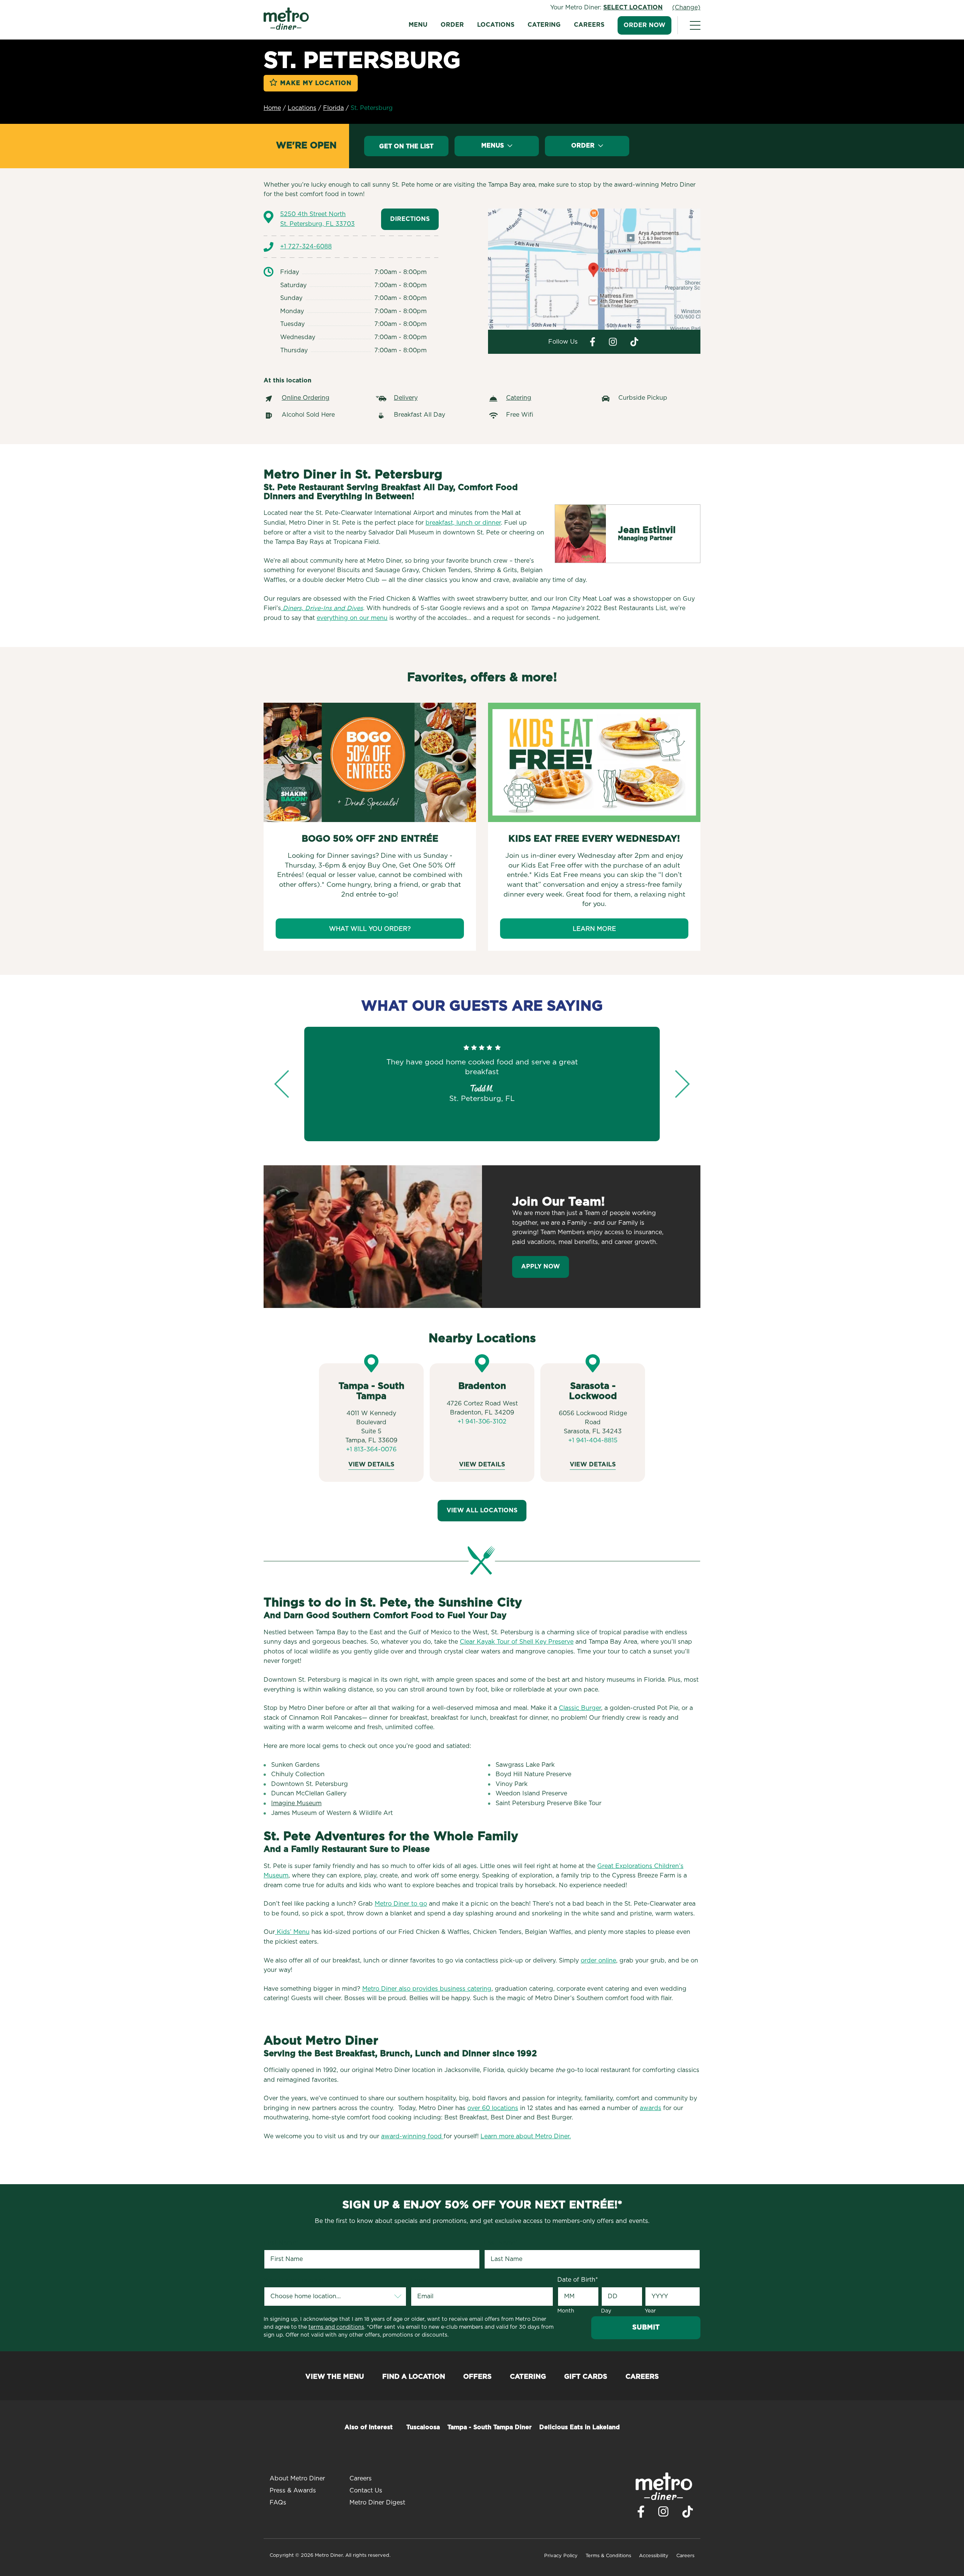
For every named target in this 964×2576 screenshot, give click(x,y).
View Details (371, 1465)
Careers (589, 25)
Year (650, 2311)
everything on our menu (352, 618)
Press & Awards (293, 2491)
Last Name (501, 2243)
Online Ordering (306, 398)
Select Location (633, 8)
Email (420, 2280)
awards (651, 2108)
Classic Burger (580, 1708)
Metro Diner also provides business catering (427, 1989)
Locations (496, 25)
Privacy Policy (561, 2556)
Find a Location (414, 2377)
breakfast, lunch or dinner (463, 523)
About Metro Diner (297, 2479)
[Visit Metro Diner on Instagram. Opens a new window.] (613, 342)
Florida (333, 108)
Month (566, 2311)
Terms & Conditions (608, 2556)
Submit (646, 2328)
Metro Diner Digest (377, 2503)
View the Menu (335, 2377)
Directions (410, 219)
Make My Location (316, 83)
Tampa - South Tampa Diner (490, 2427)
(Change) (686, 8)
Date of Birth (578, 2280)
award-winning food (412, 2136)
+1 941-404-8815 (593, 1440)
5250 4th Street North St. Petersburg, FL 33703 (317, 219)
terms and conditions (336, 2327)
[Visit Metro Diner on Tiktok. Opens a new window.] (634, 342)
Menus (493, 146)
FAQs (278, 2503)
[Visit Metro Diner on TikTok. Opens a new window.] (688, 2514)
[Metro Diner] (286, 28)
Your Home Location (295, 2280)
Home (272, 108)
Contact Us (366, 2491)
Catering (544, 25)
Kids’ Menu (292, 1932)
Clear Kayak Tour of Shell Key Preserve (517, 1642)
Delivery (406, 398)
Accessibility (654, 2556)
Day (606, 2311)
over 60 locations (493, 2108)
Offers (477, 2377)
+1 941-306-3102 (482, 1422)
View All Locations (482, 1510)
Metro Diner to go (401, 1904)
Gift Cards (586, 2377)
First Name (281, 2243)
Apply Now (541, 1267)
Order (452, 25)
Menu (418, 25)
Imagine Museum (296, 1803)
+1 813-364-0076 (371, 1449)
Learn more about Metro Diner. (526, 2136)
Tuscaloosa (423, 2427)
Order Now (644, 25)
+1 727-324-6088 (306, 247)
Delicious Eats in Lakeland (580, 2427)
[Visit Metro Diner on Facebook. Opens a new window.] (593, 342)
